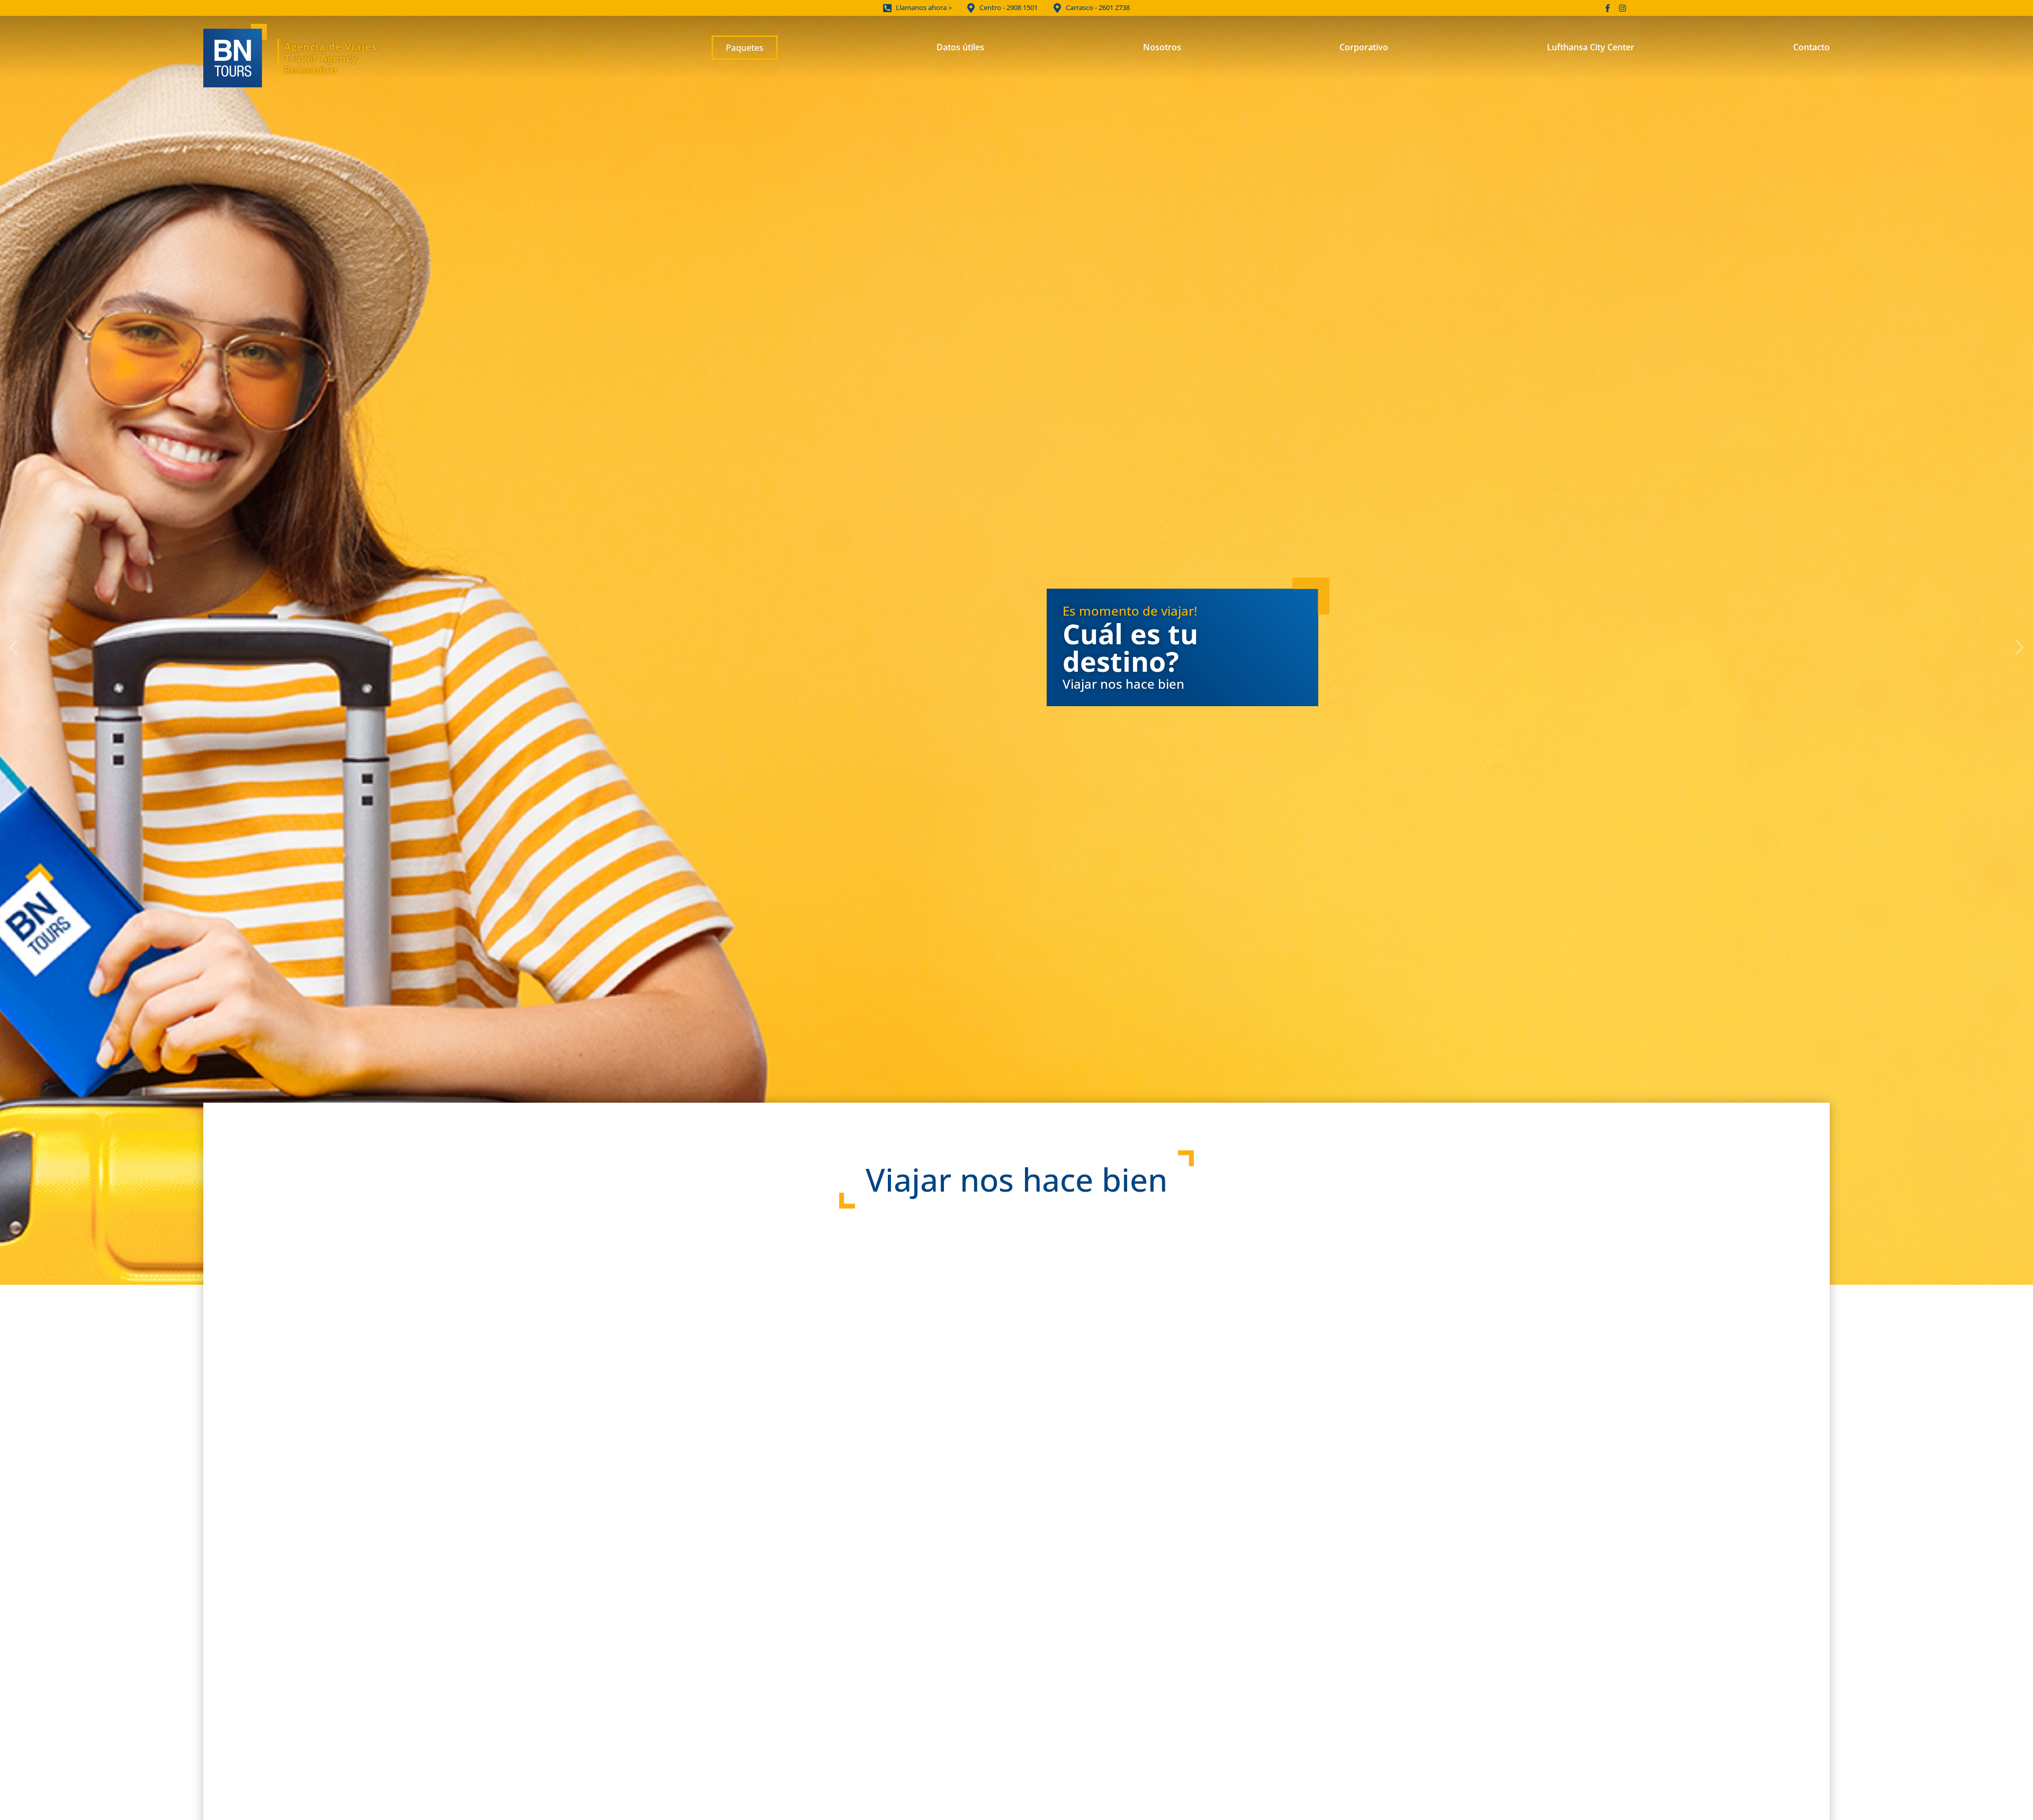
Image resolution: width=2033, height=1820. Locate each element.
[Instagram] (1622, 8)
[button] (13, 647)
